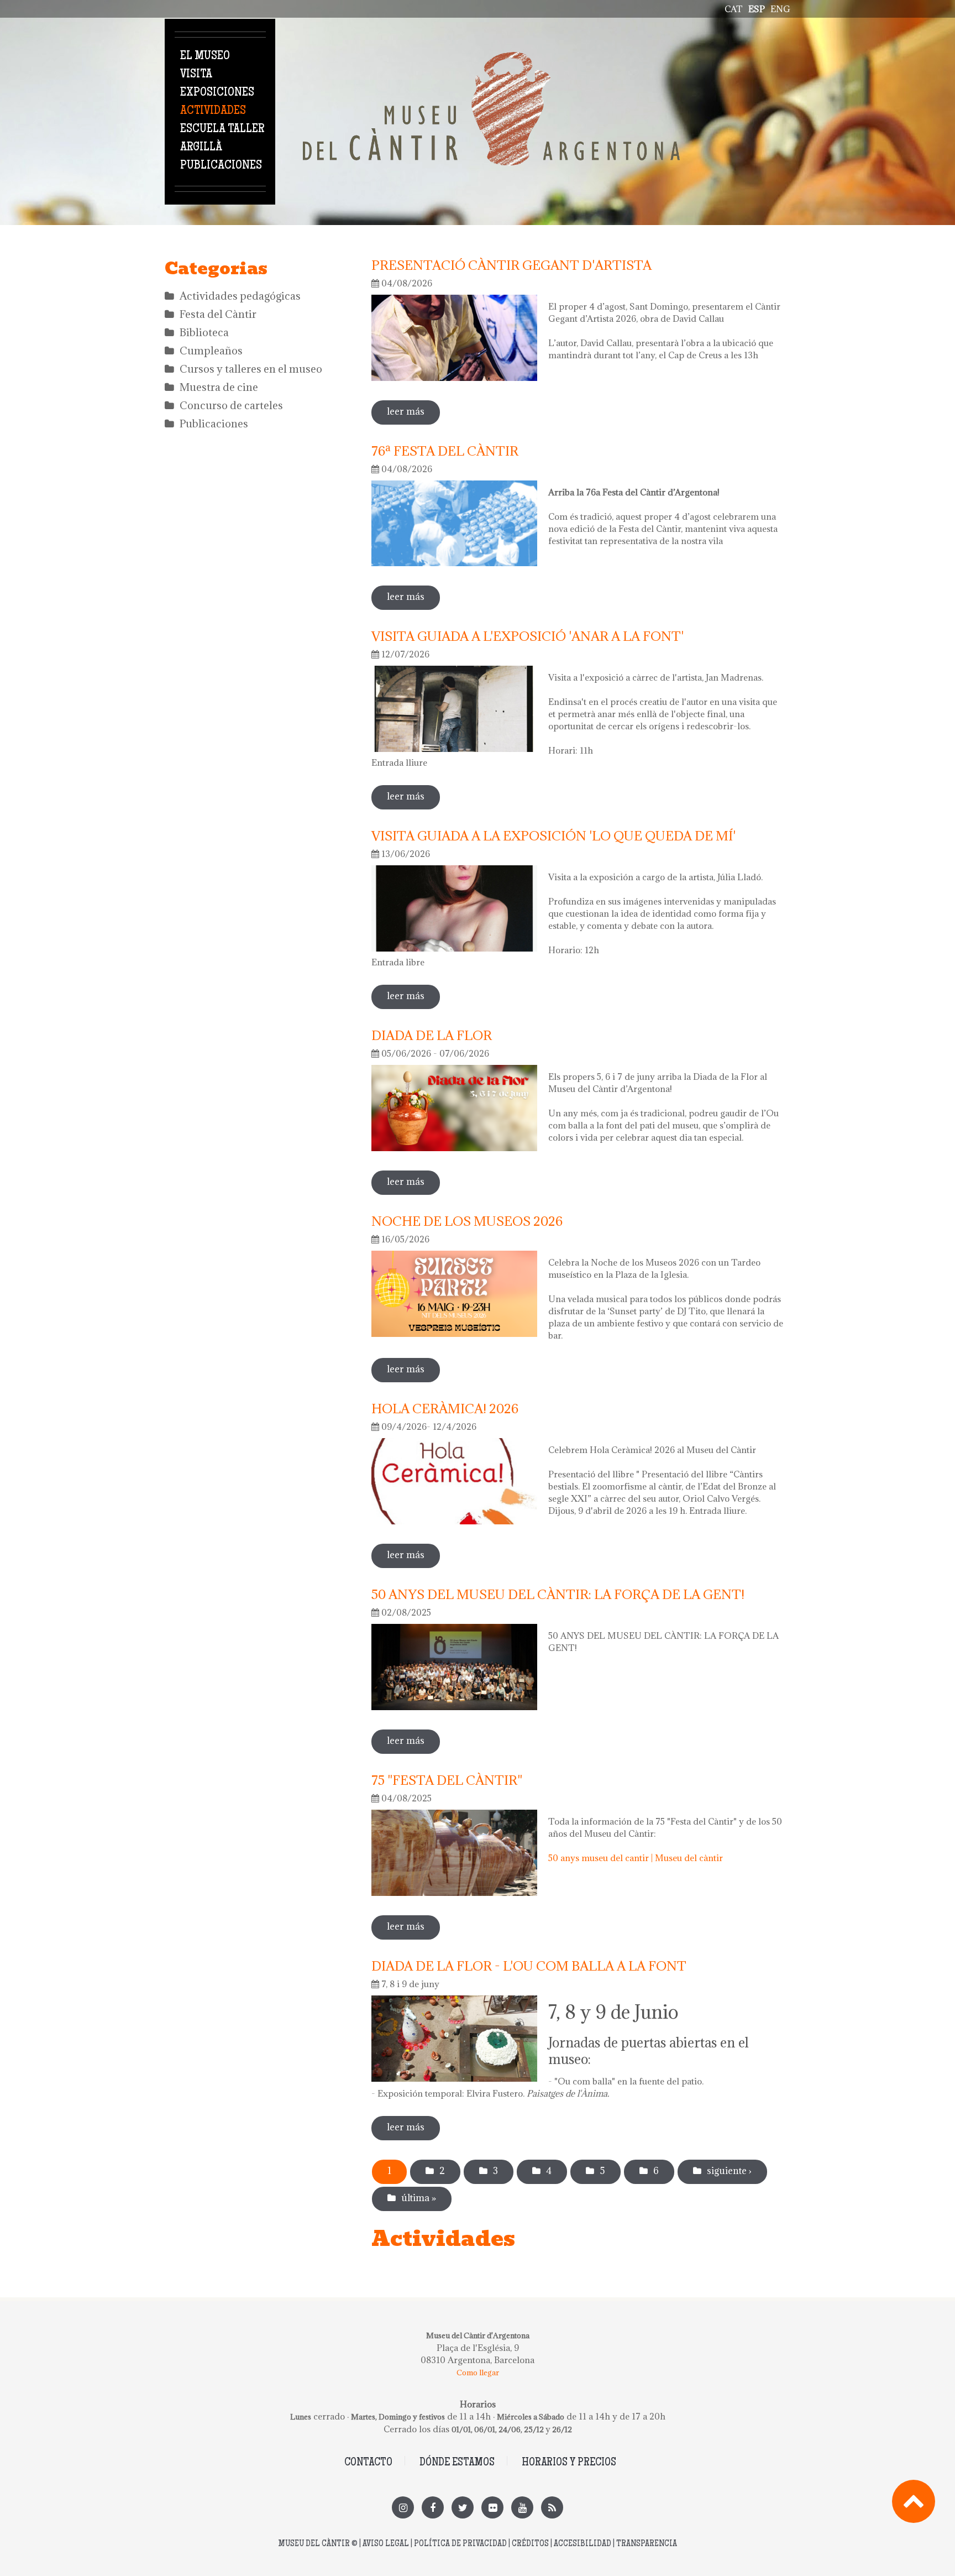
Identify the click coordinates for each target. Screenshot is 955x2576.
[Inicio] (491, 58)
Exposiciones (217, 93)
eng (780, 9)
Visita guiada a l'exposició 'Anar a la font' (528, 636)
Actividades (213, 111)
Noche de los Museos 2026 (467, 1221)
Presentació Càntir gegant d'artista (511, 265)
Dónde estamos (457, 2463)
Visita (196, 75)
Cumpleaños (211, 351)
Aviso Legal (386, 2544)
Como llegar (478, 2373)
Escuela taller (222, 129)
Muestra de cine (219, 387)
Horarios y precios (569, 2463)
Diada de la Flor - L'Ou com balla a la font (529, 1966)
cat (734, 9)
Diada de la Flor (432, 1035)
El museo (205, 56)
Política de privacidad (460, 2544)
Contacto (368, 2463)
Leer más (413, 411)
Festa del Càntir (218, 314)
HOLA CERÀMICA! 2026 (445, 1408)
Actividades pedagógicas (240, 296)
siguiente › (729, 2171)
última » (419, 2198)
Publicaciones (221, 166)
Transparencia (647, 2544)
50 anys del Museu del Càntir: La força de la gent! (558, 1594)
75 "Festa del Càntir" (447, 1780)
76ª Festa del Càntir (445, 451)
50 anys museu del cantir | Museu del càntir (636, 1858)
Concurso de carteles (231, 405)
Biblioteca (204, 332)
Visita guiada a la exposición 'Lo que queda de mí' (553, 835)
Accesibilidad (583, 2544)
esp (757, 9)
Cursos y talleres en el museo (251, 369)
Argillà (201, 148)
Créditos (530, 2544)
